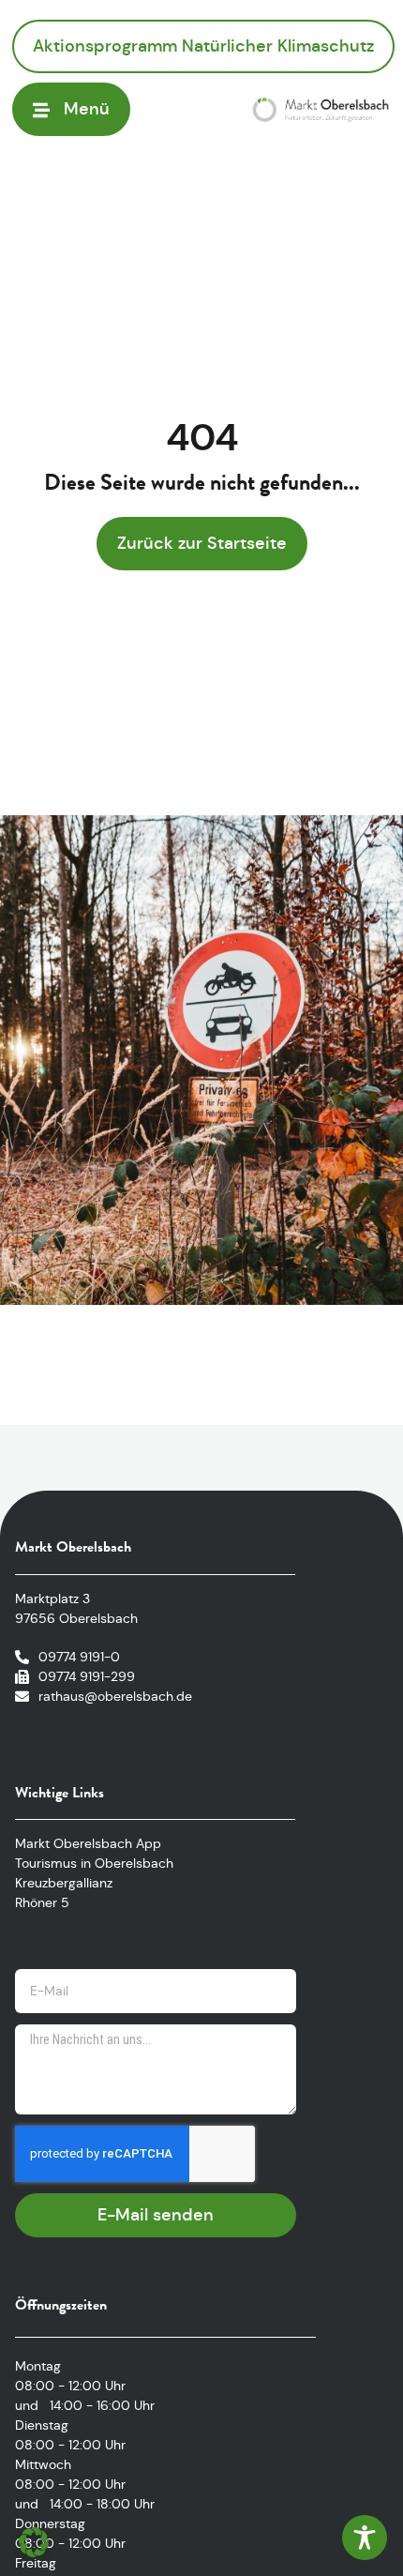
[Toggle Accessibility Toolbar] (365, 2538)
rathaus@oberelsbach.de (115, 1696)
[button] (34, 2542)
